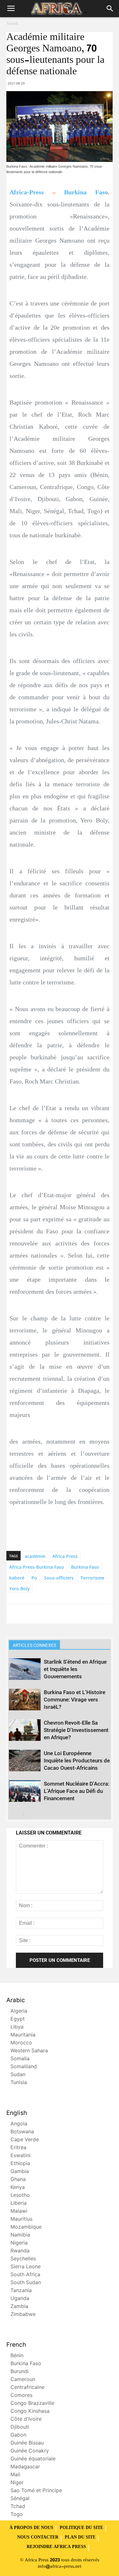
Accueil (12, 24)
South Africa (25, 2275)
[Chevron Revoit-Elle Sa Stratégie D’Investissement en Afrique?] (25, 1730)
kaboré (17, 1578)
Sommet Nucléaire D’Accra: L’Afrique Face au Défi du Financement (76, 1791)
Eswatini (20, 2156)
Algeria (19, 2012)
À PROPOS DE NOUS (31, 2528)
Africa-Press (27, 192)
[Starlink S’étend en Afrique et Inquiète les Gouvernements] (25, 1669)
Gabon (18, 2435)
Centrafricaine (27, 2388)
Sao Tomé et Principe (36, 2491)
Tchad (18, 2507)
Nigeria (19, 2243)
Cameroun (23, 2380)
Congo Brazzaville (32, 2404)
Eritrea (18, 2148)
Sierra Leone (26, 2267)
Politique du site (81, 2528)
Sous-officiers (59, 1578)
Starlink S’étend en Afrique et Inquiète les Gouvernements (75, 1669)
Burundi (20, 2372)
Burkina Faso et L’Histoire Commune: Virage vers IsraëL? (75, 1700)
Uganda (20, 2299)
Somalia (20, 2059)
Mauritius (21, 2220)
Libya (17, 2027)
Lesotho (20, 2196)
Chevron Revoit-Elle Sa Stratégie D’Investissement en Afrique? (76, 1730)
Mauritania (23, 2035)
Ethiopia (20, 2164)
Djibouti (20, 2428)
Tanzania (21, 2291)
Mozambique (26, 2227)
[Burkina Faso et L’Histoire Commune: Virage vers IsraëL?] (25, 1700)
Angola (19, 2124)
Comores (21, 2396)
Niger (17, 2483)
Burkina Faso (86, 192)
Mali (15, 2475)
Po (34, 1578)
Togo (17, 2515)
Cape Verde (25, 2140)
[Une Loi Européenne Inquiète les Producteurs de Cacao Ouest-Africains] (25, 1761)
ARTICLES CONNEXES (34, 1645)
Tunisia (19, 2083)
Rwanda (20, 2251)
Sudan (18, 2075)
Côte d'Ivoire (26, 2420)
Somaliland (24, 2067)
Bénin (17, 2356)
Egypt (18, 2019)
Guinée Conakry (30, 2451)
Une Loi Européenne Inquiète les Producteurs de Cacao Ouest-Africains (77, 1761)
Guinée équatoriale (33, 2459)
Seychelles (23, 2259)
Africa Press (65, 1556)
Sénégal (20, 2499)
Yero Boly (20, 1589)
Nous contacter (38, 2538)
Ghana (18, 2180)
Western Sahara (29, 2051)
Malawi (19, 2212)
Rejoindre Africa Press (56, 2547)
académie (35, 1556)
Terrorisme (93, 1578)
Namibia (20, 2235)
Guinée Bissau (27, 2443)
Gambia (20, 2172)
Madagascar (25, 2467)
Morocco (21, 2043)
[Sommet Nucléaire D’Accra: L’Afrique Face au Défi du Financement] (25, 1791)
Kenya (18, 2188)
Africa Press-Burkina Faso (37, 1567)
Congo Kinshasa (30, 2412)
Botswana (22, 2132)
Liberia (19, 2204)
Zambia (19, 2307)
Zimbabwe (23, 2315)
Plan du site (80, 2538)
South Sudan (26, 2283)
